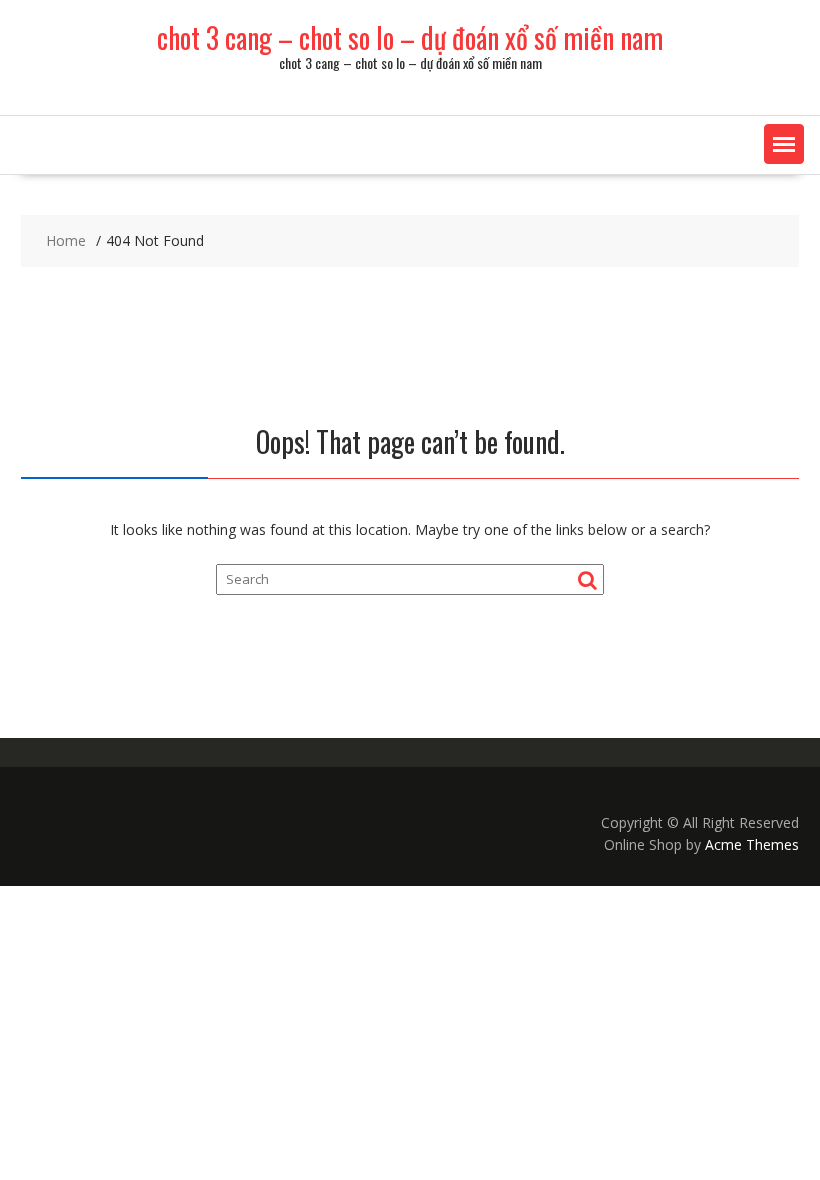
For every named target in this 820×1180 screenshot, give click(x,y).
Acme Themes (752, 844)
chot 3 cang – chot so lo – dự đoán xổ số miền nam (410, 37)
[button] (784, 144)
